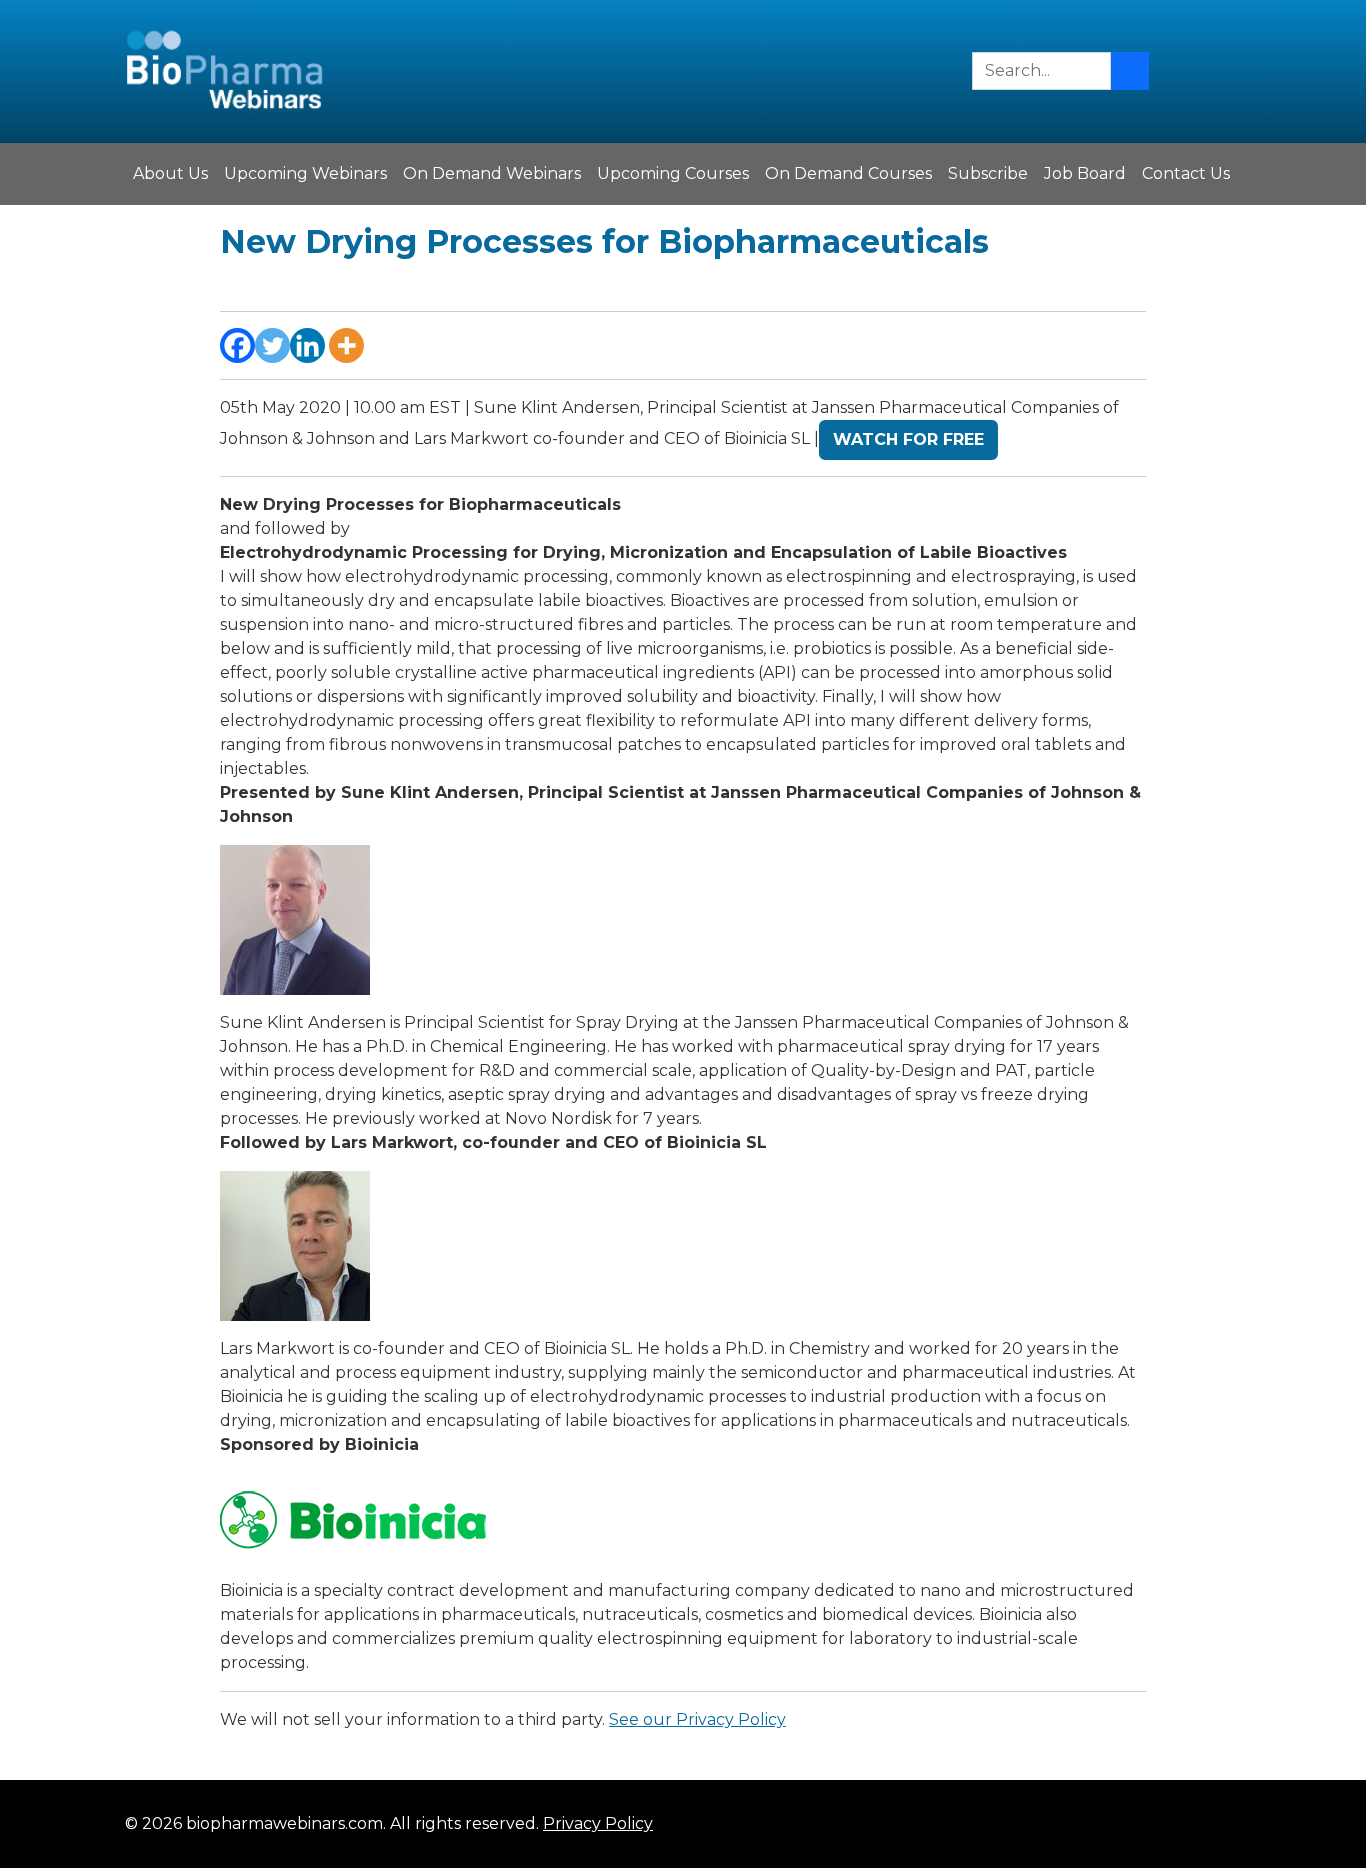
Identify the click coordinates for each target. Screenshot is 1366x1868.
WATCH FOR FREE (908, 439)
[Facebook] (237, 345)
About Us (170, 173)
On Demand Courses (848, 173)
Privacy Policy (598, 1823)
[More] (346, 345)
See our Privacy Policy (697, 1719)
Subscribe (988, 173)
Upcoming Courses (673, 173)
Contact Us (1186, 173)
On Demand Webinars (492, 173)
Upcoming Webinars (305, 173)
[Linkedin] (307, 345)
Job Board (1085, 173)
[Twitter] (272, 345)
